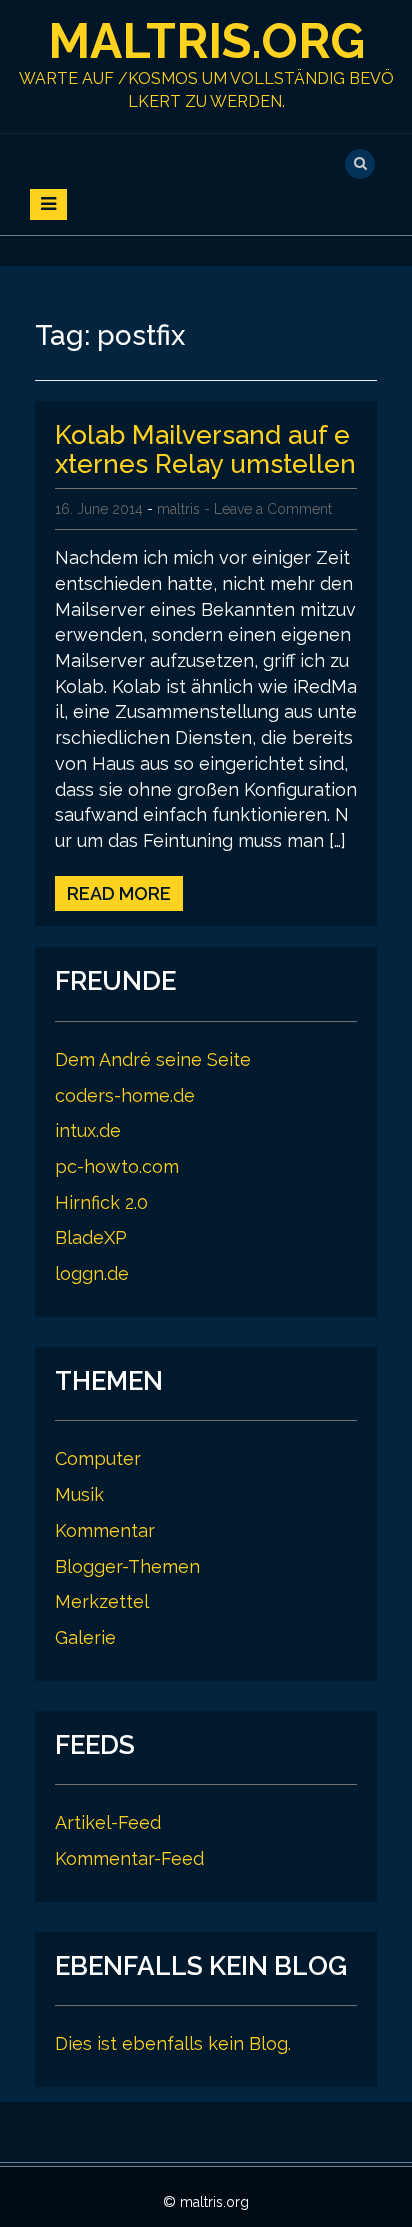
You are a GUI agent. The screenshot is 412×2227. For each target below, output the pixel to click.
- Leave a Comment (268, 509)
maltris (178, 509)
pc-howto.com (117, 1166)
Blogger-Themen (127, 1566)
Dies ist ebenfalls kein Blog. (173, 2043)
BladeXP (91, 1237)
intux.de (88, 1130)
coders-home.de (125, 1095)
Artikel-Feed (108, 1822)
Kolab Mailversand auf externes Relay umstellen (205, 449)
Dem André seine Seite (153, 1059)
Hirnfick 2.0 (101, 1202)
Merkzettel (102, 1601)
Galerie (85, 1637)
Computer (98, 1458)
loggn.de (92, 1273)
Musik (79, 1494)
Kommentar (105, 1530)
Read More (119, 893)
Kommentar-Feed (129, 1858)
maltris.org (206, 41)
